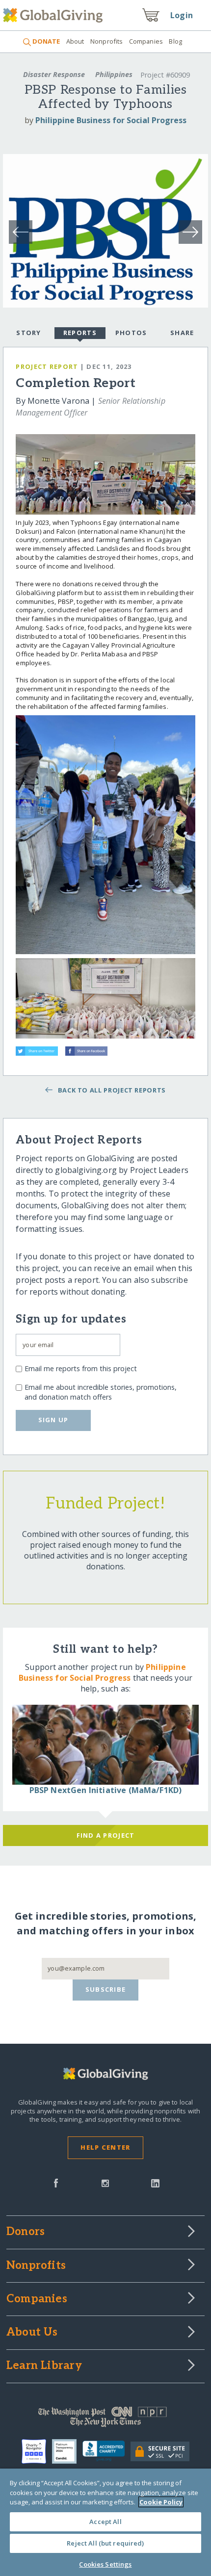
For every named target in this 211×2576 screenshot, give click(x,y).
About (75, 41)
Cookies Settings (105, 2564)
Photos (131, 333)
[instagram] (105, 2183)
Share (182, 333)
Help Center (105, 2147)
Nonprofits (106, 41)
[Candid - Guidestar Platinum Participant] (67, 2451)
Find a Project (106, 1835)
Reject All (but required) (105, 2543)
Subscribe (106, 1989)
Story (28, 333)
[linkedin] (155, 2183)
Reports (80, 333)
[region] (105, 2522)
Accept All (105, 2522)
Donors (26, 2232)
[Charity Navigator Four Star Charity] (37, 2451)
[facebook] (56, 2183)
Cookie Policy (161, 2502)
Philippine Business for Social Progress (111, 120)
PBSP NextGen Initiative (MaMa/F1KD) (106, 1790)
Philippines (114, 74)
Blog (175, 41)
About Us (32, 2333)
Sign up (53, 1420)
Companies (146, 41)
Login (182, 15)
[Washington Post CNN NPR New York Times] (105, 2419)
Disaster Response (54, 74)
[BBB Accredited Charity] (107, 2451)
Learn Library (44, 2366)
